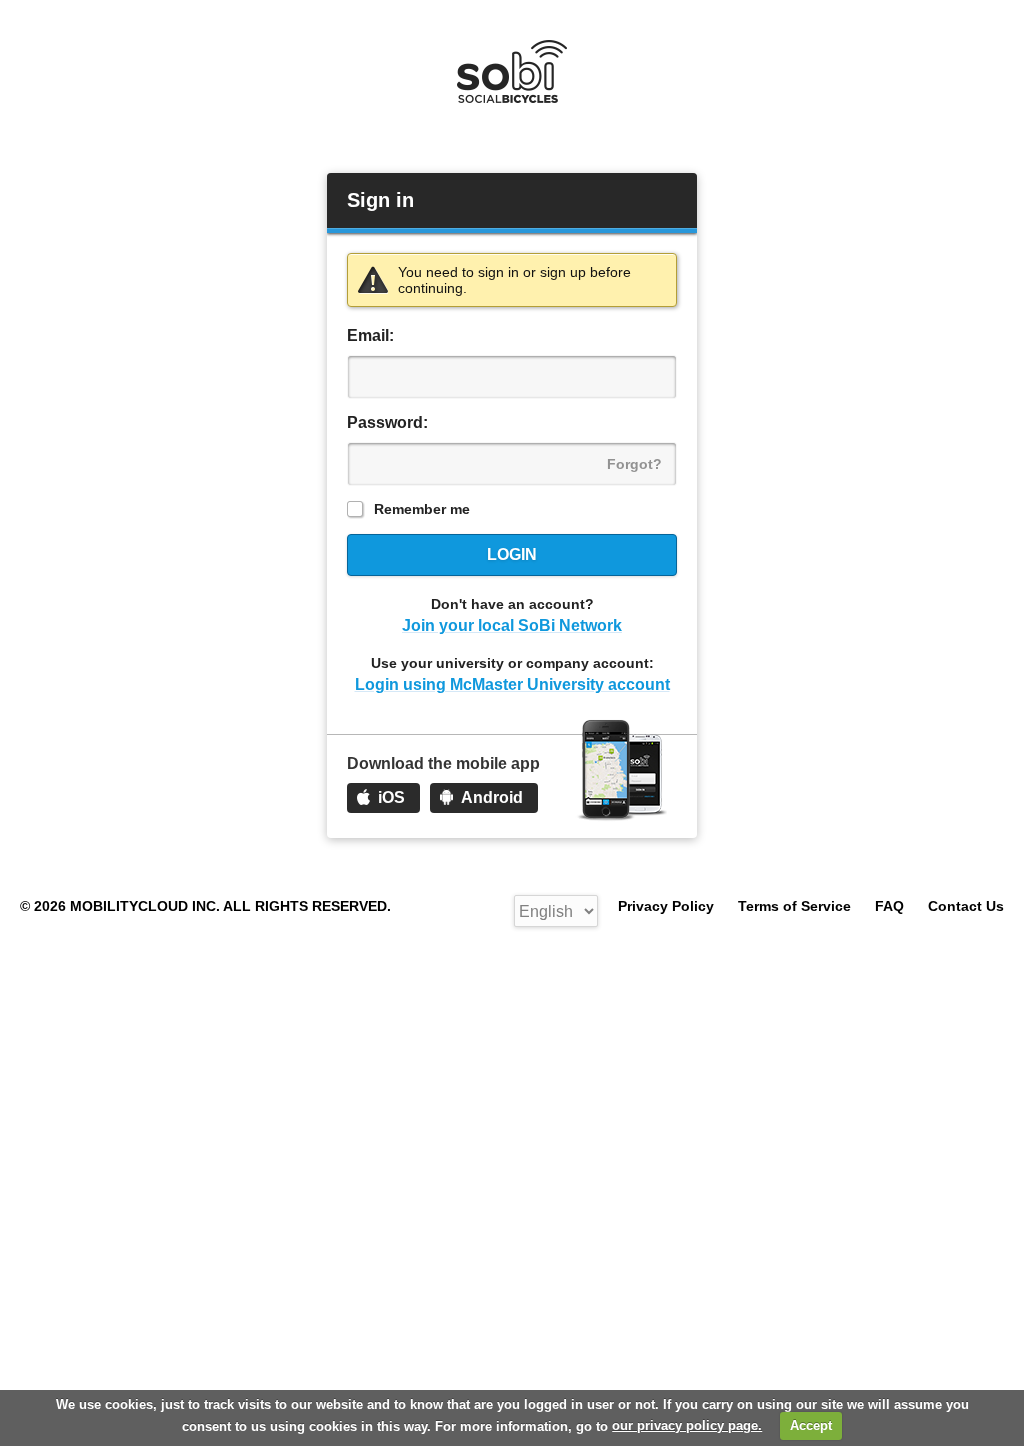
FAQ (889, 906)
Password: (387, 422)
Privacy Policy (666, 906)
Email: (370, 335)
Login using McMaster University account (512, 684)
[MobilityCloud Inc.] (512, 71)
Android (492, 797)
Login (512, 554)
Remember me (422, 509)
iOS (391, 797)
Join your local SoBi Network (512, 625)
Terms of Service (794, 906)
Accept (811, 1425)
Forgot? (634, 464)
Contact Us (966, 906)
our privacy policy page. (687, 1425)
